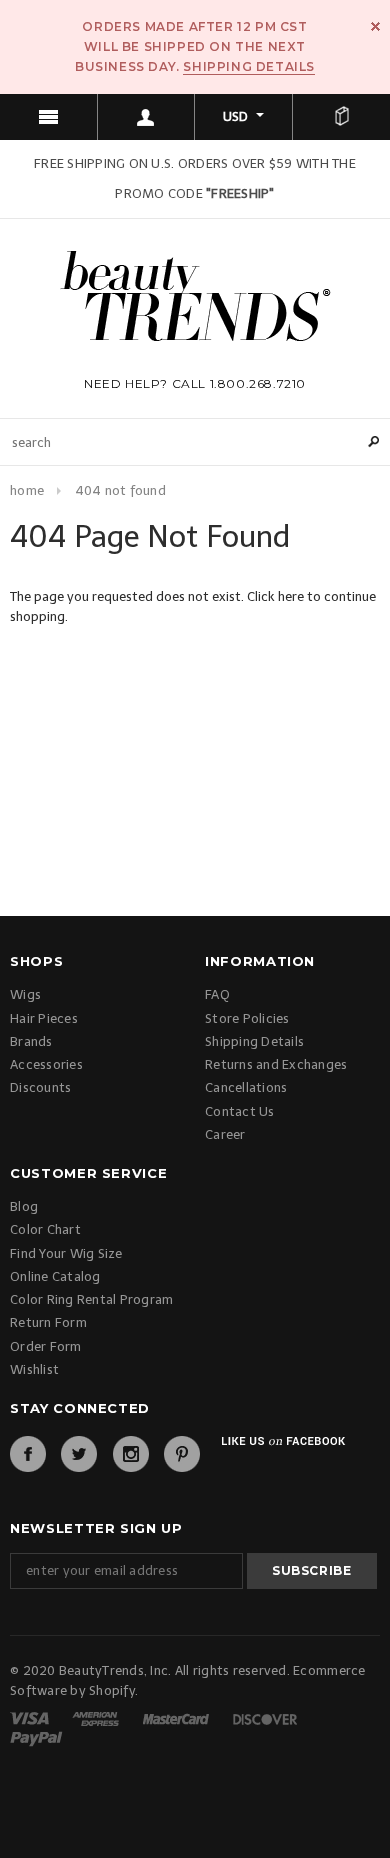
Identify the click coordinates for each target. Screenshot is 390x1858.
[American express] (97, 1717)
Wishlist (34, 1369)
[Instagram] (131, 1454)
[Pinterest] (182, 1454)
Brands (31, 1041)
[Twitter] (79, 1454)
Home (27, 490)
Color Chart (45, 1229)
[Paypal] (36, 1737)
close (375, 26)
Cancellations (246, 1087)
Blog (24, 1206)
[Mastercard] (177, 1717)
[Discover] (265, 1717)
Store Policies (247, 1018)
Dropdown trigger (147, 117)
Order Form (46, 1346)
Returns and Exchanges (276, 1064)
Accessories (46, 1064)
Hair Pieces (44, 1018)
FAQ (217, 994)
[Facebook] (28, 1454)
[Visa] (31, 1717)
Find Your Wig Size (66, 1253)
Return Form (48, 1322)
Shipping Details (249, 66)
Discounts (40, 1087)
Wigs (25, 994)
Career (225, 1134)
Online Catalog (55, 1276)
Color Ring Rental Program (92, 1299)
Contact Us (240, 1111)
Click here (277, 596)
